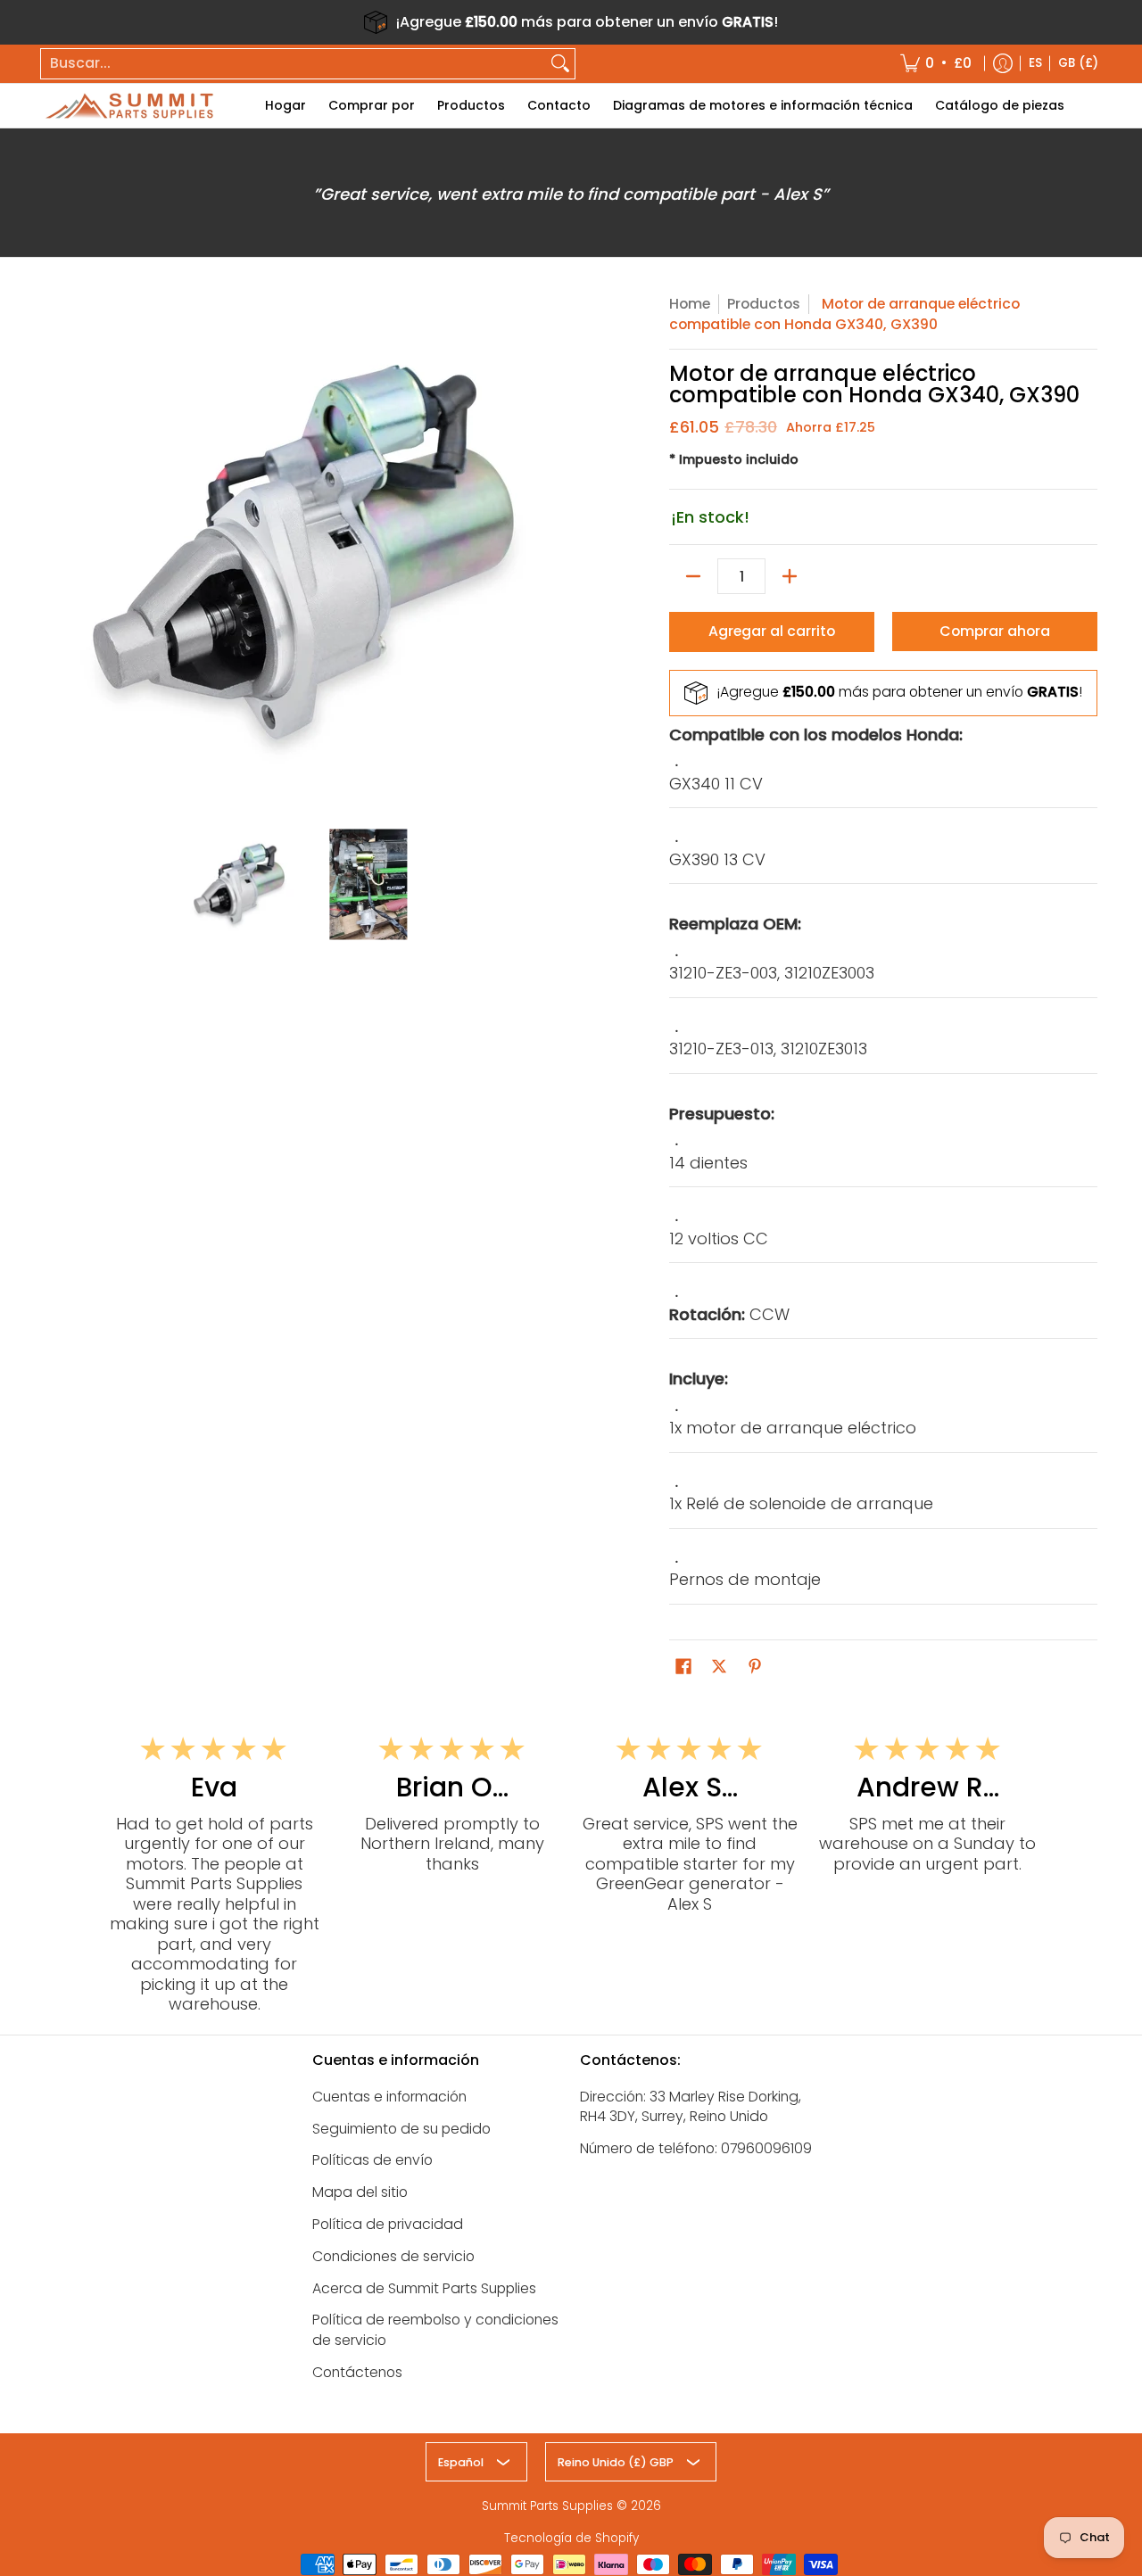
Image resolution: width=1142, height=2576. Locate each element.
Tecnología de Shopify (571, 2538)
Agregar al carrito (772, 631)
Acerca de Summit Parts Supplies (424, 2288)
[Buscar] (560, 64)
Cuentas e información (389, 2097)
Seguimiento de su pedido (401, 2129)
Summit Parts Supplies (547, 2506)
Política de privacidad (388, 2224)
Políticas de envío (372, 2160)
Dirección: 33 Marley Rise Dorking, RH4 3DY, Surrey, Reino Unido (691, 2107)
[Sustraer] (693, 576)
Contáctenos (357, 2372)
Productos (764, 304)
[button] (683, 1668)
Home (690, 304)
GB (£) (1078, 63)
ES (1035, 63)
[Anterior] (57, 552)
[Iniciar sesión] (1003, 64)
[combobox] (294, 64)
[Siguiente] (550, 552)
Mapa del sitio (360, 2192)
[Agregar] (790, 576)
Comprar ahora (995, 631)
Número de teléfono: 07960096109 (696, 2148)
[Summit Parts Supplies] (129, 106)
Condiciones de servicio (393, 2256)
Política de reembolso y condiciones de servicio (435, 2330)
